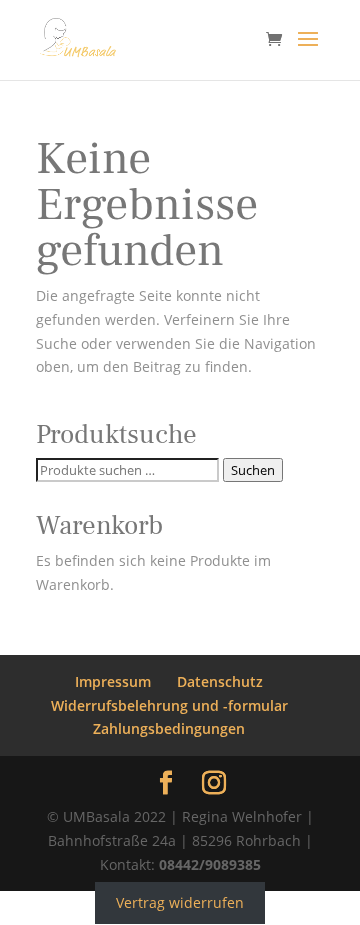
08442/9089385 (210, 864)
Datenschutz (220, 681)
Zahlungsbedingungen (169, 728)
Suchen (253, 470)
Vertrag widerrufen (180, 902)
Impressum (113, 681)
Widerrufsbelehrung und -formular (169, 705)
